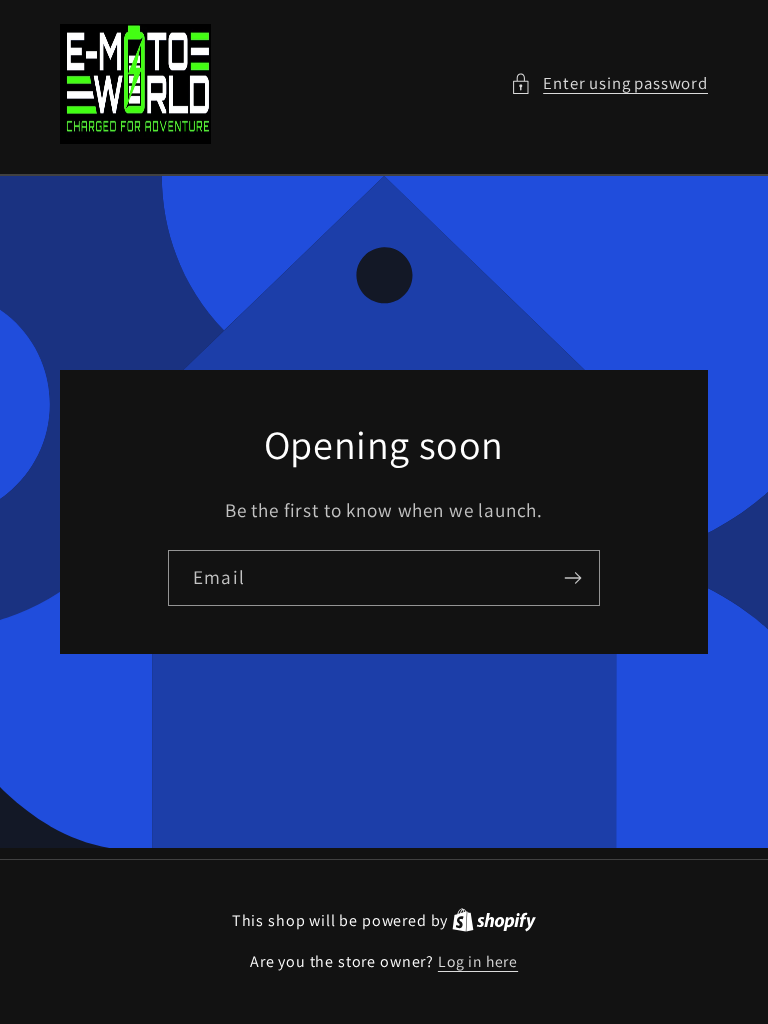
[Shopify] (494, 920)
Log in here (478, 961)
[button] (609, 84)
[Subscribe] (572, 578)
